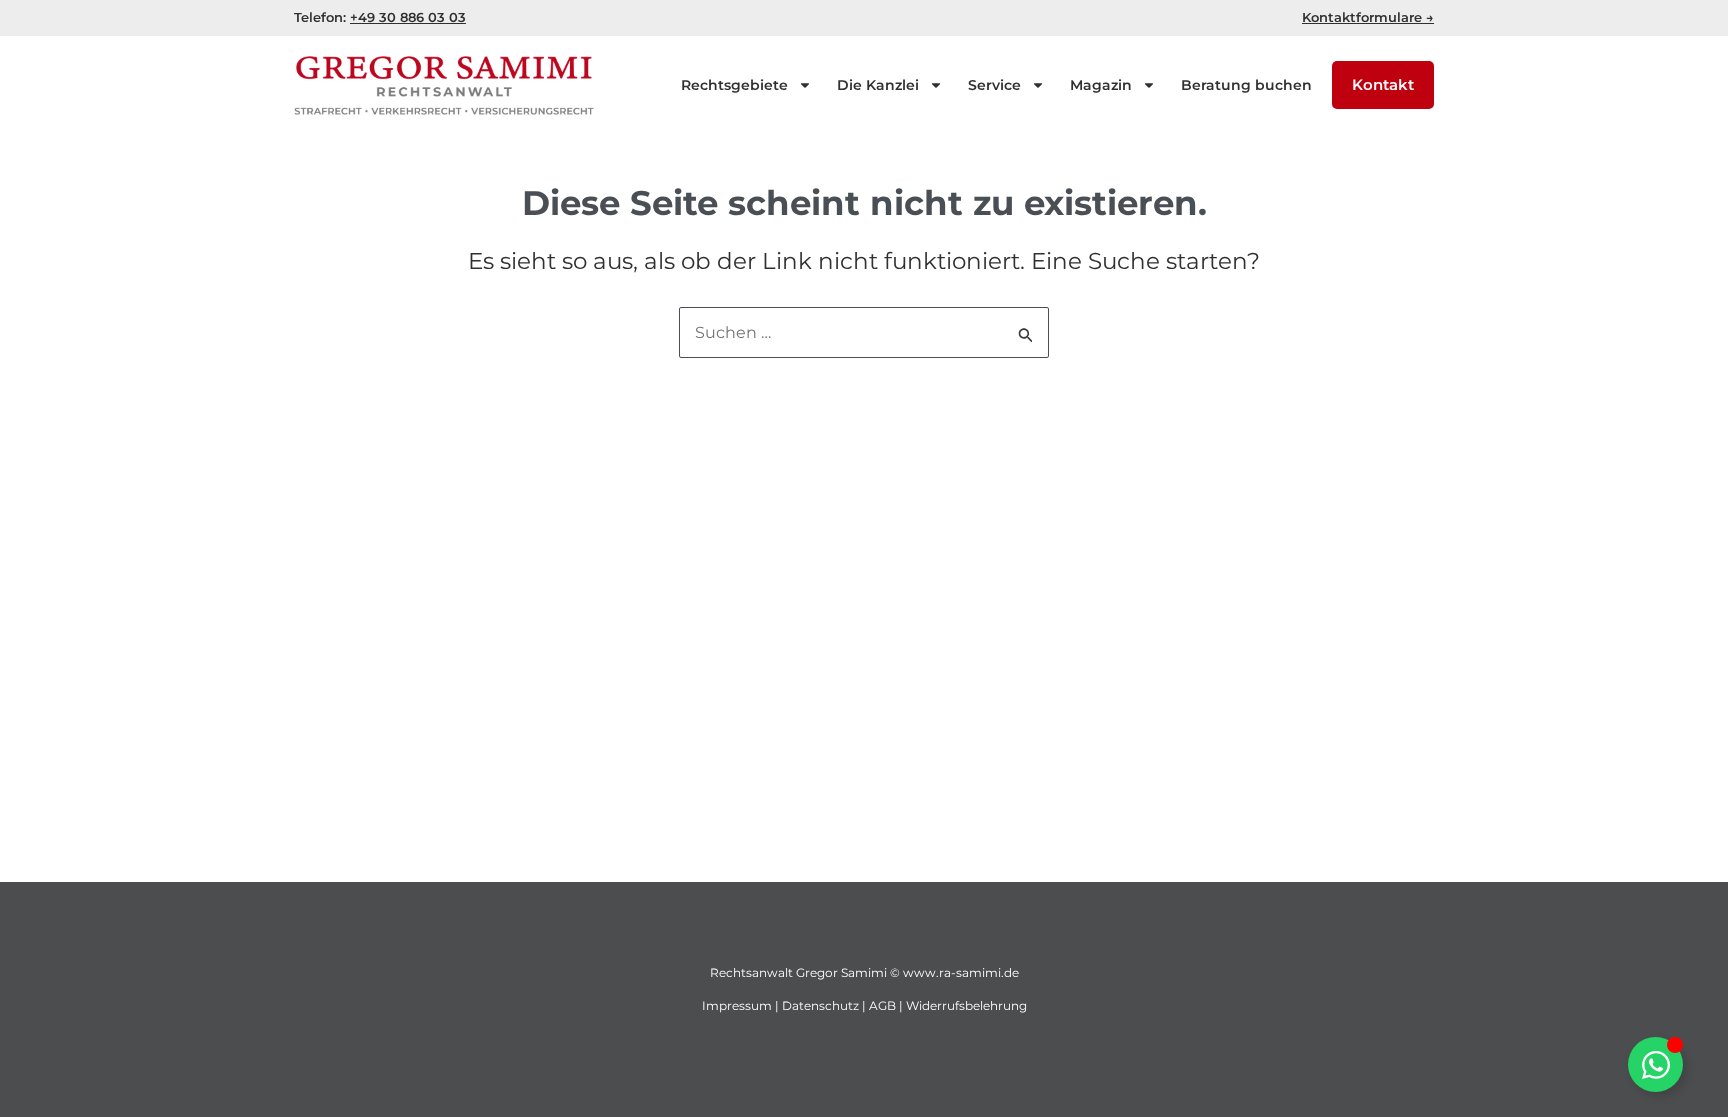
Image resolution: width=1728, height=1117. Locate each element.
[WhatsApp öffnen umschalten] (1655, 1064)
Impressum (737, 1005)
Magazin (1101, 85)
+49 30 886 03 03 (408, 17)
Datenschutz (820, 1005)
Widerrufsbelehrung (966, 1005)
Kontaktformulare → (1368, 17)
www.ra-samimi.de (961, 972)
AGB (882, 1005)
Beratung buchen (1246, 85)
